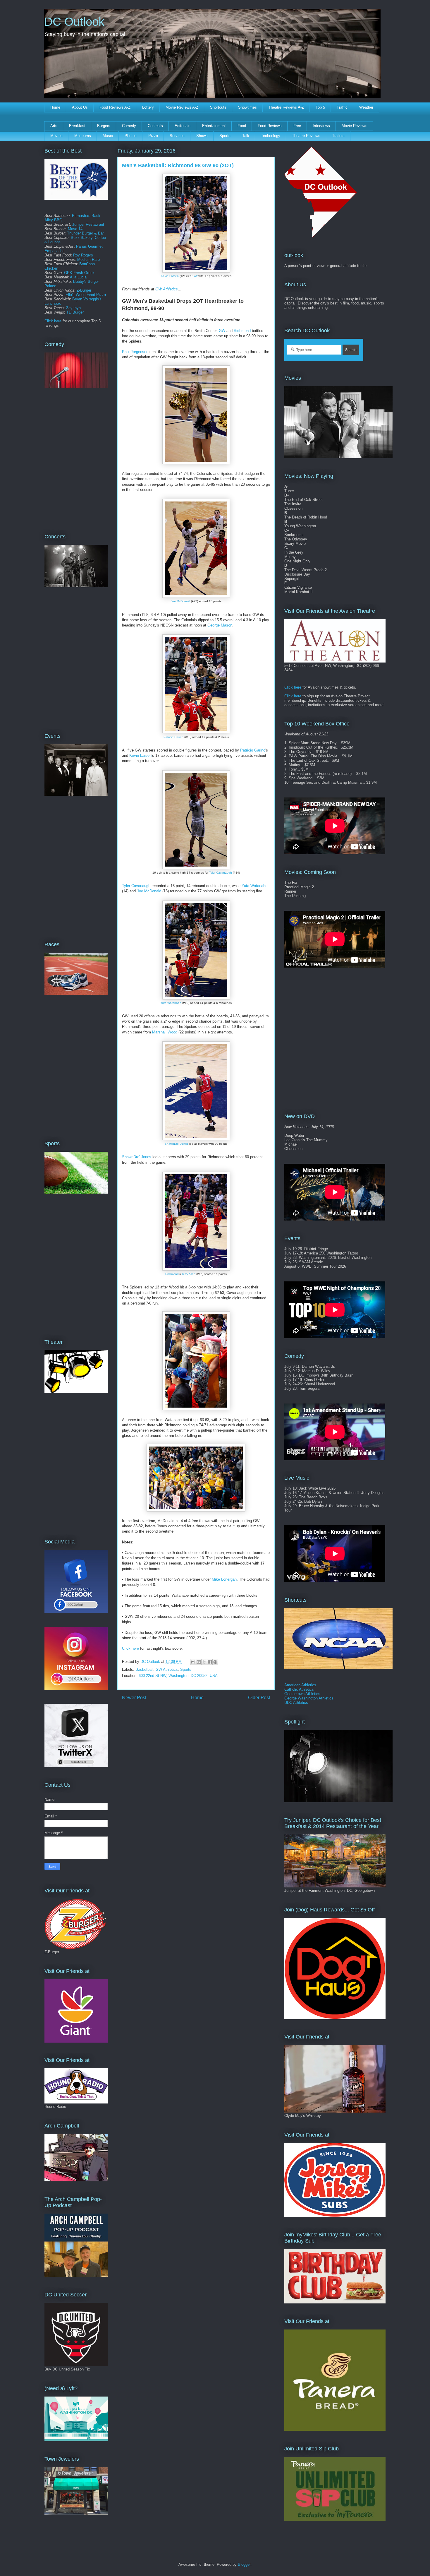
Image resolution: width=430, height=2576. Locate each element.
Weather (366, 107)
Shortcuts (218, 107)
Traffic (342, 107)
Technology (271, 136)
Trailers (338, 136)
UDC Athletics (296, 1703)
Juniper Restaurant (88, 224)
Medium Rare (88, 260)
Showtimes (247, 107)
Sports (225, 136)
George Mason (220, 625)
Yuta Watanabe (254, 886)
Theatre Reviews (306, 136)
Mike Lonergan (224, 1579)
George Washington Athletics (309, 1698)
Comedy (129, 126)
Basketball (144, 1669)
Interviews (321, 126)
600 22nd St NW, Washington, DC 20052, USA (178, 1676)
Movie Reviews (355, 126)
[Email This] (193, 1662)
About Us (80, 107)
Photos (131, 136)
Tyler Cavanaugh (221, 873)
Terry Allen (189, 1274)
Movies (56, 136)
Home (55, 107)
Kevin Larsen (170, 276)
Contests (155, 126)
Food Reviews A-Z (115, 107)
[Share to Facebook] (210, 1662)
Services (177, 136)
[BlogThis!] (199, 1662)
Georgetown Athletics (302, 1694)
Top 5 (320, 107)
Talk (246, 136)
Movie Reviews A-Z (182, 107)
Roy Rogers (83, 255)
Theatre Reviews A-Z (286, 107)
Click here (130, 1648)
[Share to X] (204, 1662)
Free (297, 126)
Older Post (259, 1698)
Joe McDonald (180, 601)
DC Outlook (74, 22)
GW (195, 276)
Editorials (183, 126)
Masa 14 (75, 229)
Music (108, 136)
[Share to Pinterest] (215, 1662)
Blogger (244, 2564)
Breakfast (77, 126)
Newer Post (134, 1698)
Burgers (104, 126)
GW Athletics (167, 289)
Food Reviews (270, 126)
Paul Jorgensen (135, 352)
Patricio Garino (173, 737)
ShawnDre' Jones (177, 1144)
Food (242, 126)
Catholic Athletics (299, 1689)
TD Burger (75, 312)
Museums (83, 136)
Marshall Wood (165, 1032)
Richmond (242, 331)
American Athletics (300, 1685)
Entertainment (214, 126)
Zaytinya (73, 308)
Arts (54, 126)
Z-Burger (84, 290)
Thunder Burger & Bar (85, 233)
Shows (202, 136)
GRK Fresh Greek (79, 273)
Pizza (153, 136)
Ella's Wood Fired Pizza (86, 295)
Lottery (148, 107)
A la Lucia (78, 277)
